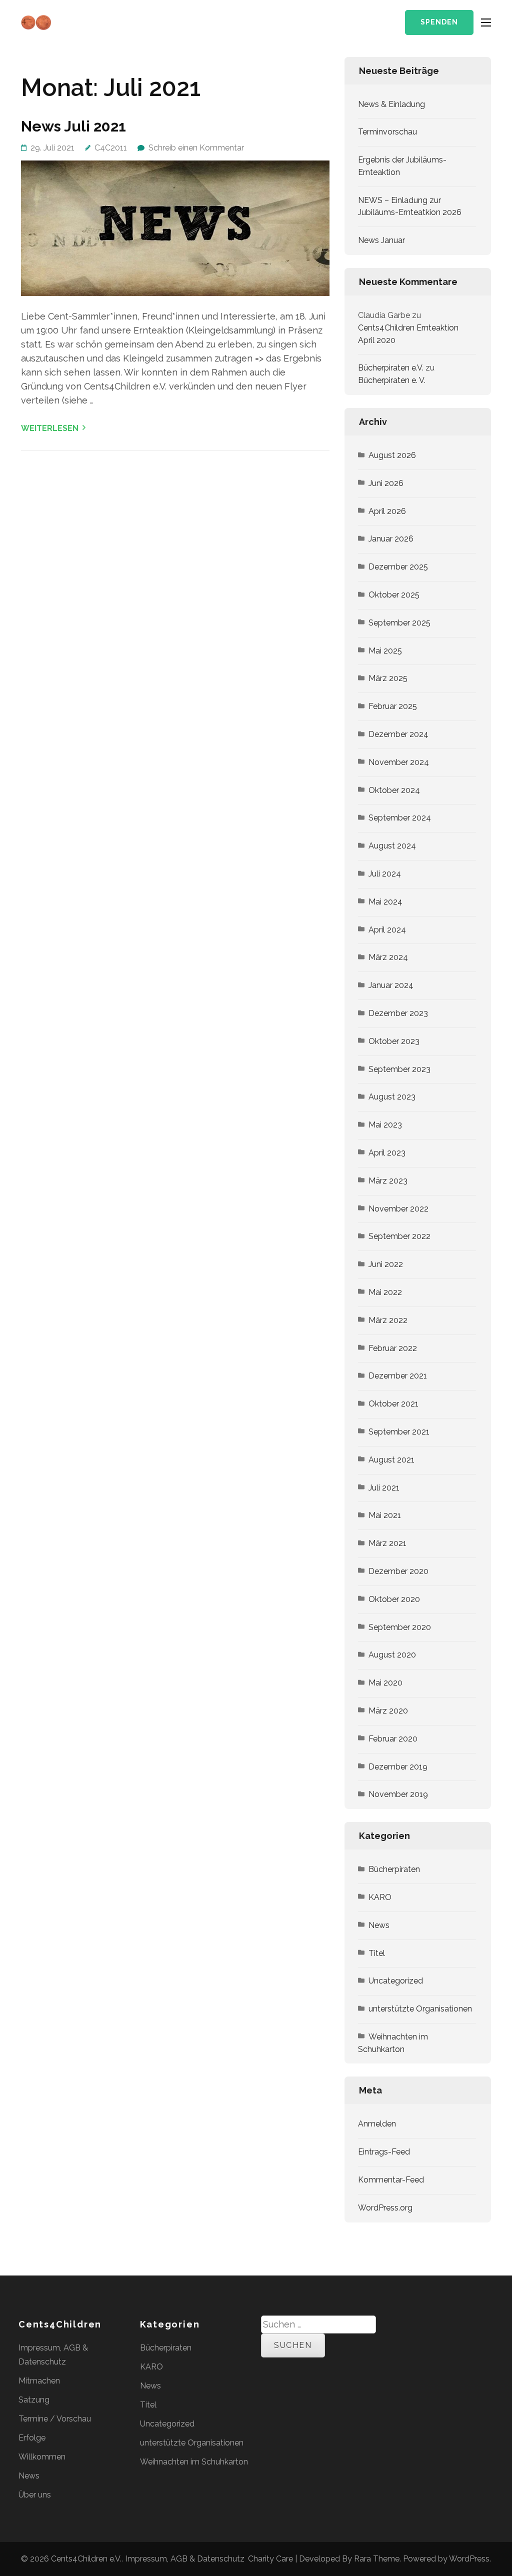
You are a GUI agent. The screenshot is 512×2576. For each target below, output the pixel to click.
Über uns (35, 2495)
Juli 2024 (385, 874)
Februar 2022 (393, 1348)
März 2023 (388, 1181)
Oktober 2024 (394, 790)
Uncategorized (396, 1981)
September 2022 (399, 1236)
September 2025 (399, 623)
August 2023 (392, 1097)
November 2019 (398, 1794)
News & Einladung (391, 104)
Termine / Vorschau (55, 2419)
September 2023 (399, 1069)
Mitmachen (39, 2381)
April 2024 (387, 930)
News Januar (381, 240)
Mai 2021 (385, 1515)
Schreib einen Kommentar (196, 148)
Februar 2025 (393, 706)
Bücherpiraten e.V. (391, 368)
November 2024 (399, 762)
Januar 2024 (391, 985)
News (379, 1925)
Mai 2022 (385, 1292)
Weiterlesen (50, 428)
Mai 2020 (385, 1683)
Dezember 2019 (398, 1767)
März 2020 (388, 1711)
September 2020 (400, 1627)
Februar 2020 (393, 1739)
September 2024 (400, 818)
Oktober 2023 (394, 1041)
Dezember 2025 (398, 567)
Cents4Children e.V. (86, 2559)
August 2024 (392, 846)
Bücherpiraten (394, 1869)
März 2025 (388, 678)
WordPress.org (385, 2208)
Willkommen (42, 2457)
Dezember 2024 (398, 734)
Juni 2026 (386, 483)
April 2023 (387, 1153)
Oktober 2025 (394, 595)
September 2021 (399, 1432)
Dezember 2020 (398, 1571)
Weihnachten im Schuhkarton (393, 2043)
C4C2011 (111, 148)
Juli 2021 (384, 1488)
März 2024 (388, 957)
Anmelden (377, 2124)
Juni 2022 (386, 1264)
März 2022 (388, 1320)
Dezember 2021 (398, 1376)
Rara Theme (377, 2559)
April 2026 (387, 511)
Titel (377, 1953)
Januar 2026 (391, 539)
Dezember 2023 (398, 1013)
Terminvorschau (387, 132)
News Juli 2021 (73, 126)
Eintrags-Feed (384, 2152)
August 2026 (392, 455)
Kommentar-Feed (391, 2180)
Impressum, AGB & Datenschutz (185, 2559)
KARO (380, 1897)
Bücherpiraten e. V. (392, 380)
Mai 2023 (385, 1125)
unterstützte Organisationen (420, 2009)
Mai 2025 (385, 651)
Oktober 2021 (393, 1404)
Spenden (439, 22)
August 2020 (392, 1655)
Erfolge (32, 2438)
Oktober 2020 (394, 1599)
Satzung (34, 2400)
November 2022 (398, 1209)
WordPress (469, 2559)
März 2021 (387, 1543)
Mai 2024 (385, 902)
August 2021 (391, 1460)
